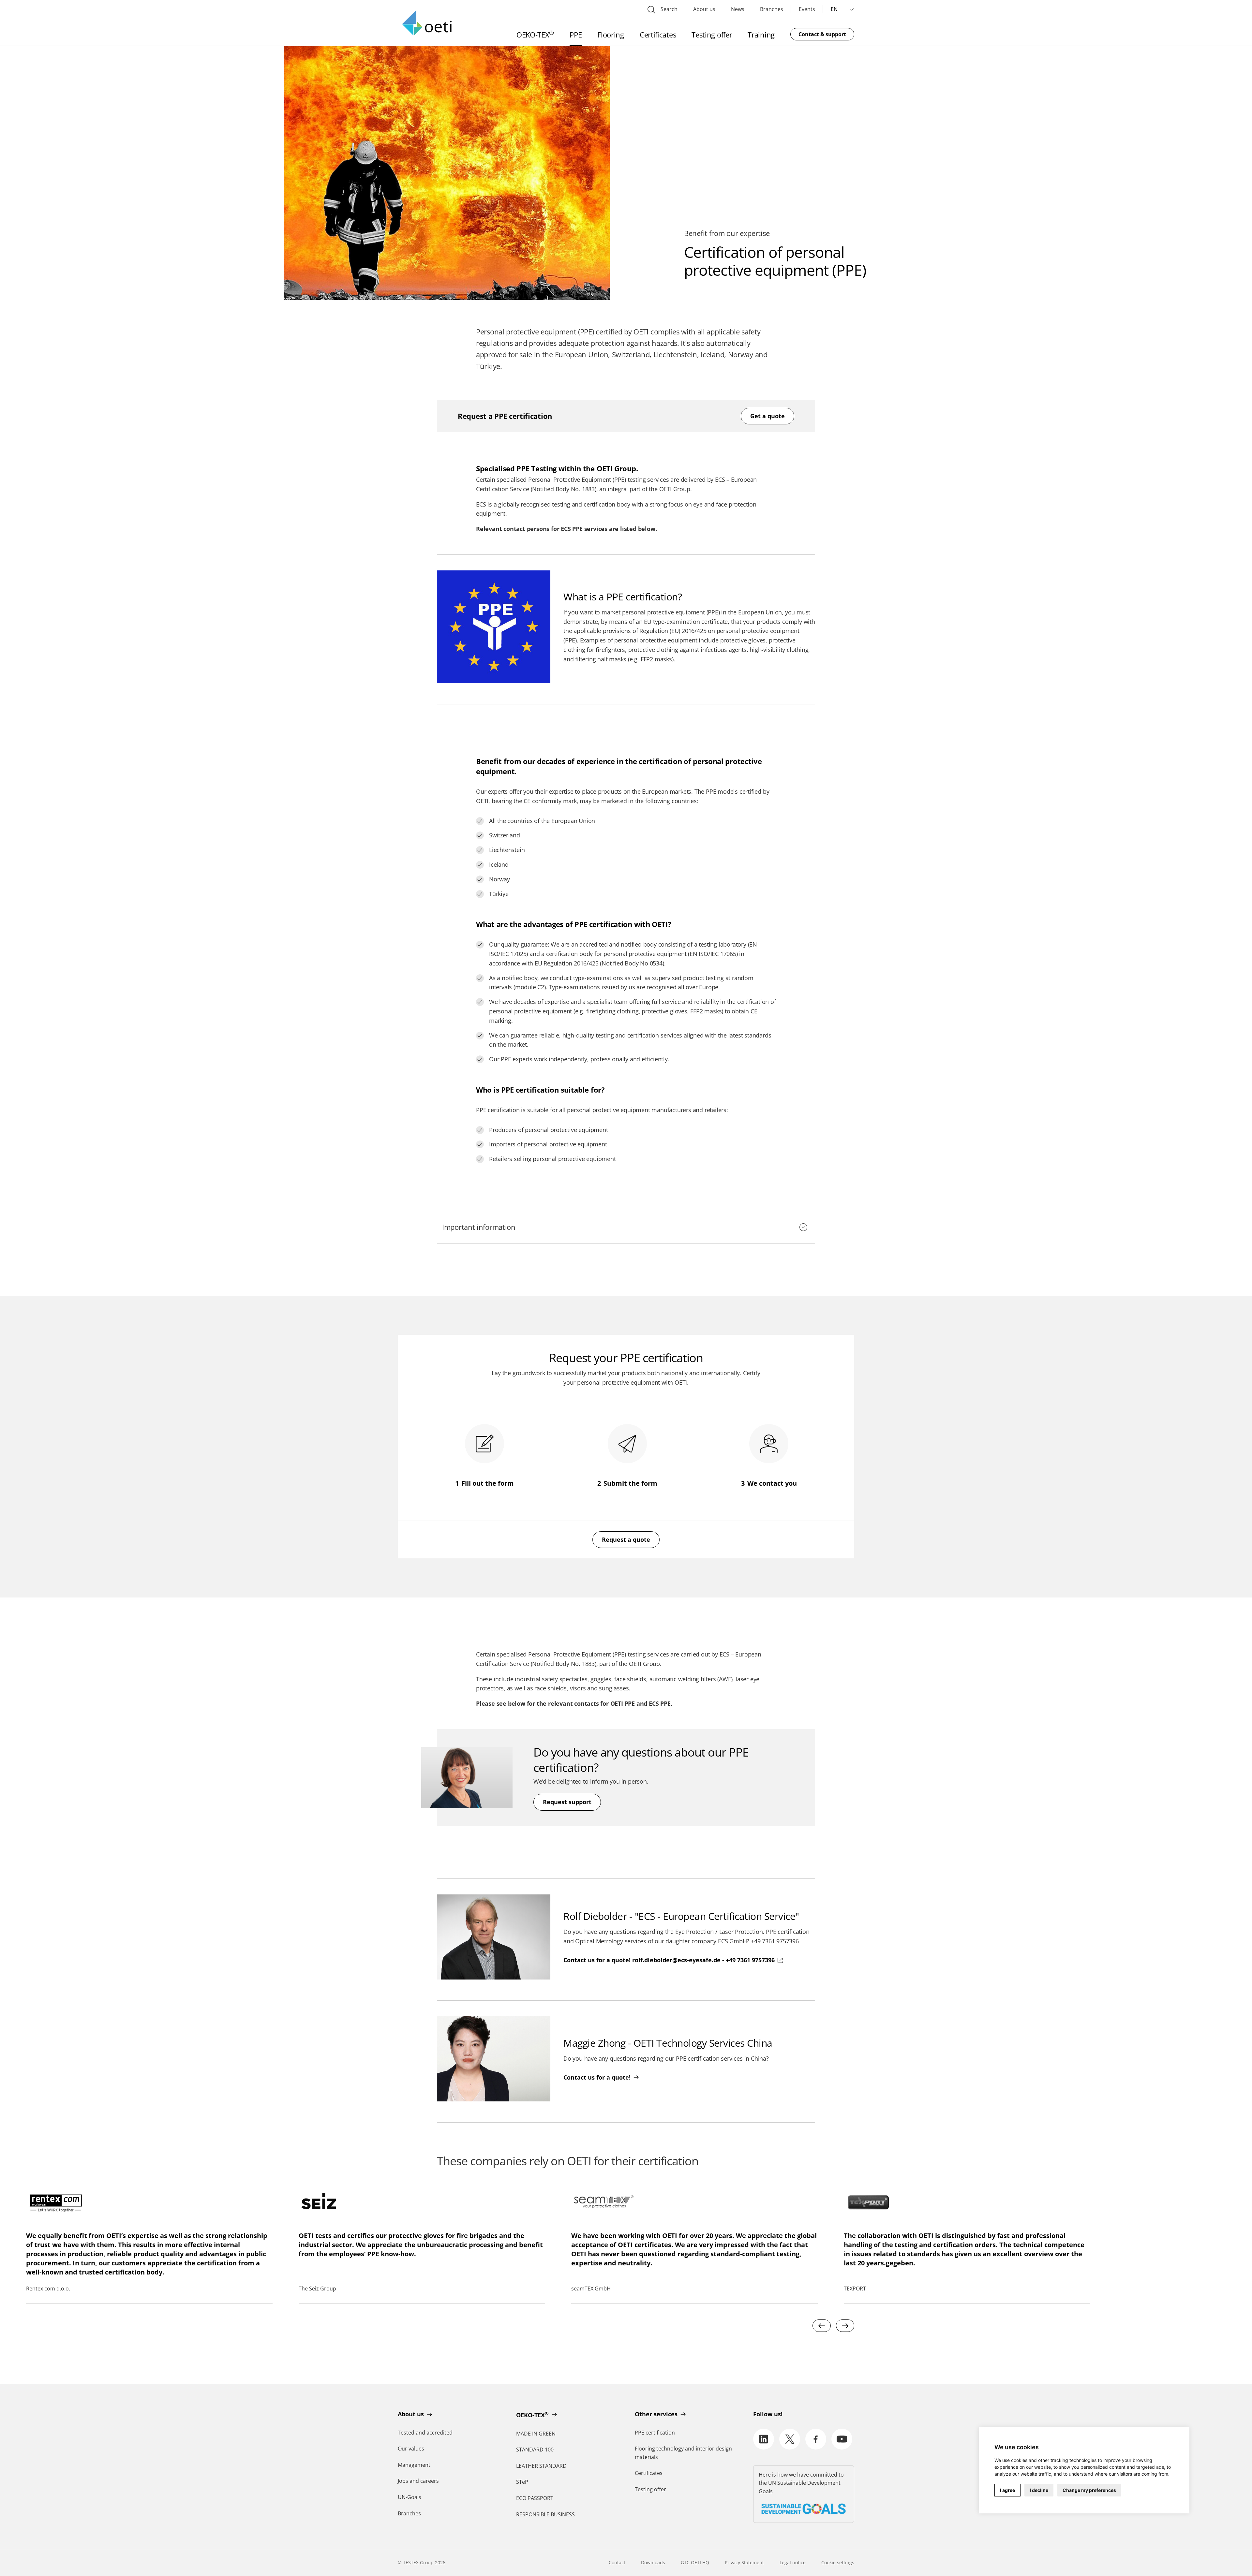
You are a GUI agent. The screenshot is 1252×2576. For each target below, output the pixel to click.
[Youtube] (842, 2439)
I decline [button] (1039, 2490)
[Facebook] (816, 2439)
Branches (772, 9)
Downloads (653, 2562)
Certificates (649, 2473)
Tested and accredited (425, 2433)
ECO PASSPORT (535, 2498)
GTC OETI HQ (695, 2562)
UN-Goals (410, 2497)
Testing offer (650, 2489)
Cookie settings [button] (838, 2562)
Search (668, 9)
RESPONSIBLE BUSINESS (545, 2514)
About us (704, 9)
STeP (522, 2482)
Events (807, 9)
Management (414, 2465)
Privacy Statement (744, 2562)
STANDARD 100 (535, 2450)
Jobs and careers (418, 2481)
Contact (617, 2562)
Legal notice (793, 2562)
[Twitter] (790, 2439)
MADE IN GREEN (536, 2434)
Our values (411, 2449)
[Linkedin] (764, 2439)
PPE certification (655, 2433)
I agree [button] (1007, 2490)
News (738, 9)
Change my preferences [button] (1089, 2490)
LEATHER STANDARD (541, 2466)
